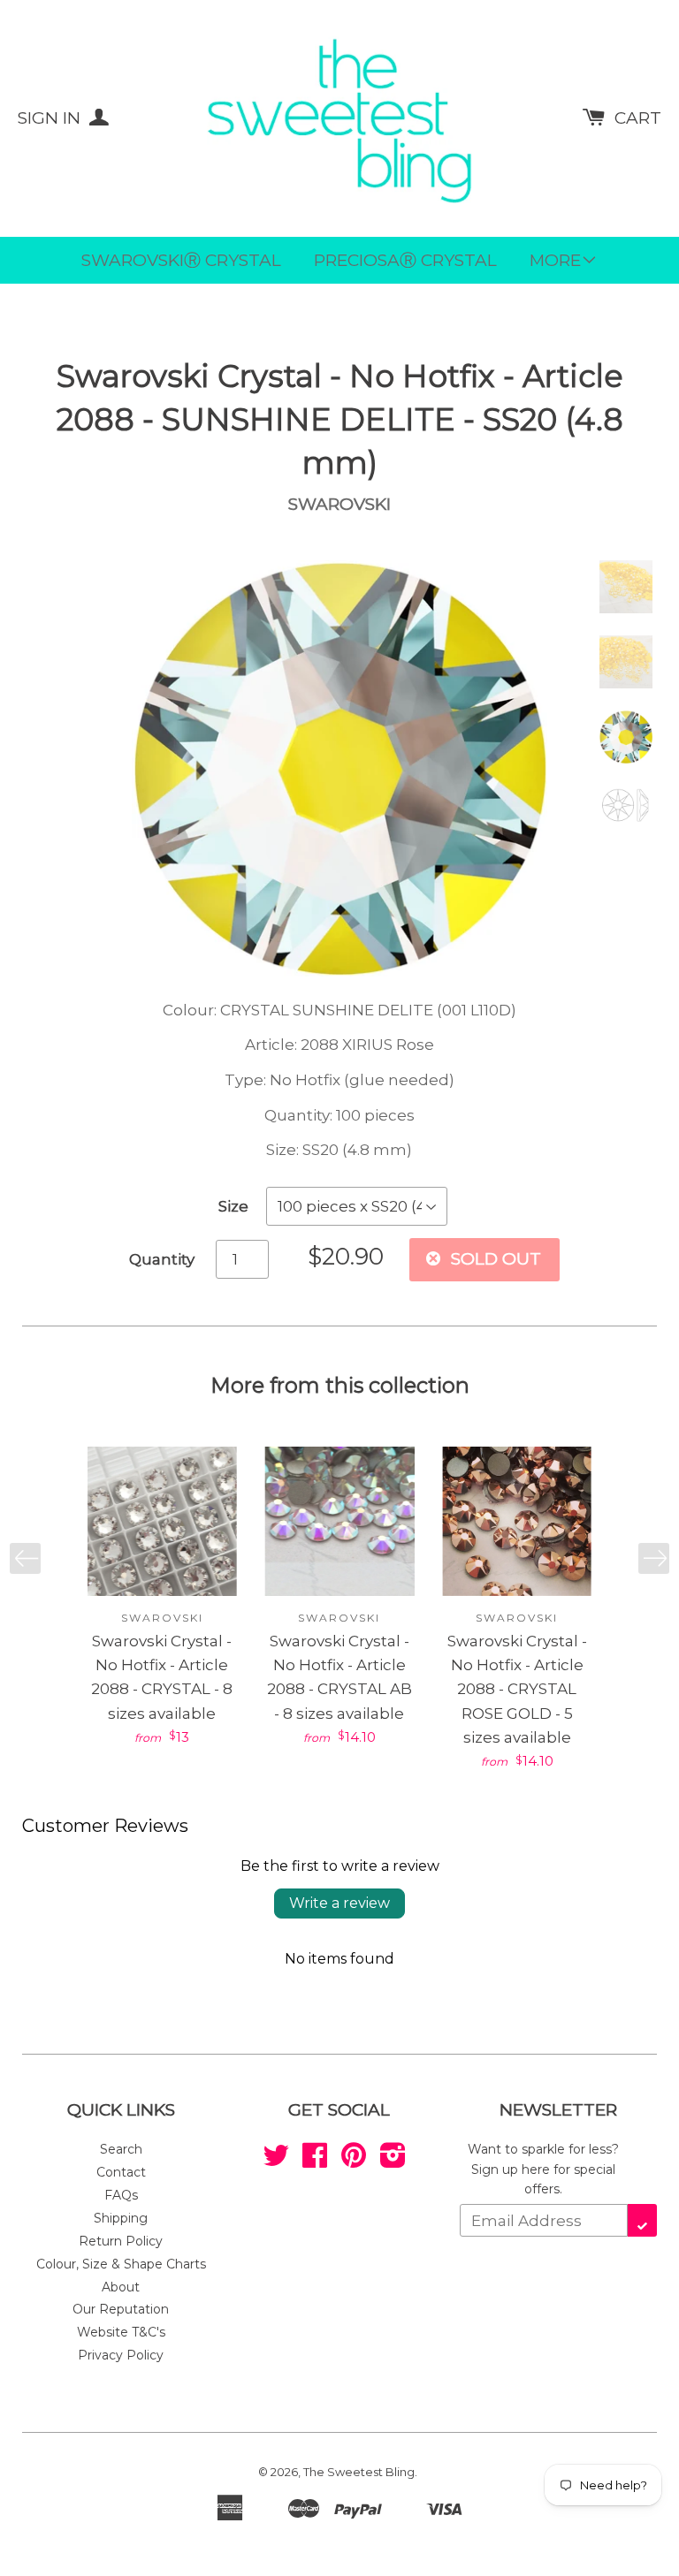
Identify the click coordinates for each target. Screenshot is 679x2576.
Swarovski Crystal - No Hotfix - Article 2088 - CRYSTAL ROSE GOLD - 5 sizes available (517, 1689)
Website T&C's (121, 2332)
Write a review (339, 1903)
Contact (121, 2172)
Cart (638, 118)
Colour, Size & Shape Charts (121, 2264)
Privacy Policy (121, 2355)
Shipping (121, 2218)
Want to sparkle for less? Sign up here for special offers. (543, 2169)
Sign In (51, 118)
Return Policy (121, 2241)
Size (233, 1206)
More (555, 260)
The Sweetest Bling (359, 2472)
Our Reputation (121, 2309)
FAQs (121, 2195)
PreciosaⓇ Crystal (405, 260)
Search (121, 2149)
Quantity (162, 1259)
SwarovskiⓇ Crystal (181, 260)
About (121, 2287)
